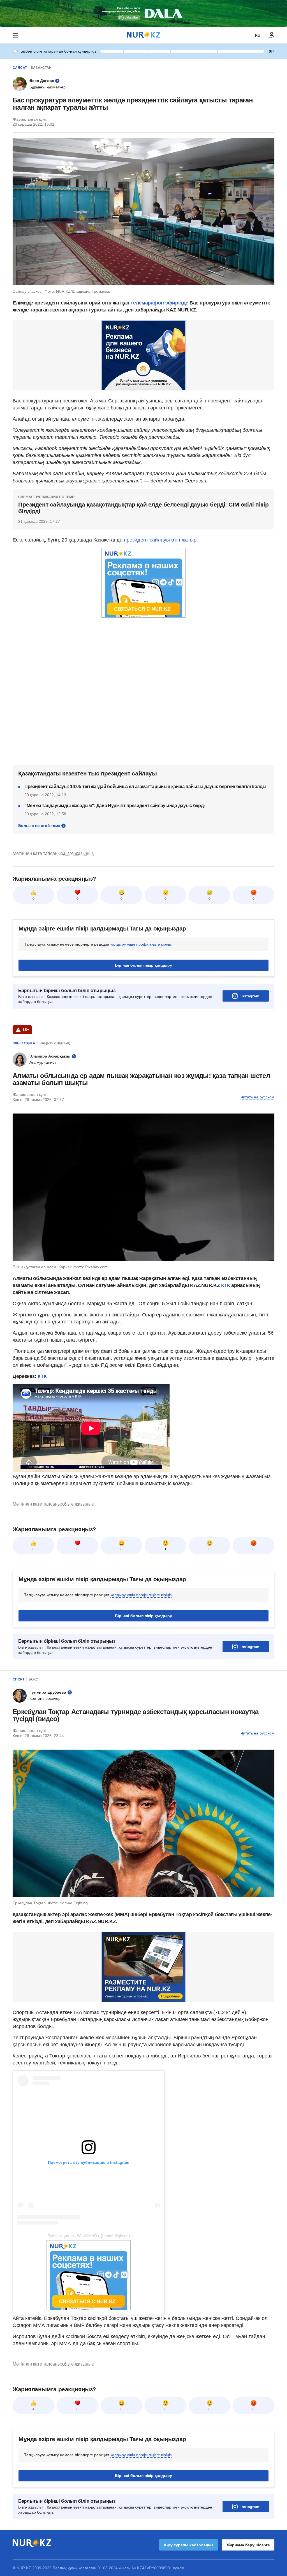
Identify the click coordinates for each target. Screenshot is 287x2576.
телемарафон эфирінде (160, 303)
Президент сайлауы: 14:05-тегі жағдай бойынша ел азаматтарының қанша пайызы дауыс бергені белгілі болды (145, 787)
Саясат (20, 68)
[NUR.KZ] (143, 35)
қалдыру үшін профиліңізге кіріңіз (141, 944)
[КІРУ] (272, 35)
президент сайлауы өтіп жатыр (160, 540)
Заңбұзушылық (55, 1043)
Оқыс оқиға (24, 1043)
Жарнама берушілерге (248, 2545)
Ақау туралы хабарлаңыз (188, 2545)
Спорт (18, 1679)
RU (258, 35)
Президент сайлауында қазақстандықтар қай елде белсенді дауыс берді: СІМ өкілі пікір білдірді (143, 508)
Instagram (250, 996)
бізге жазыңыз (79, 853)
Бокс (33, 1679)
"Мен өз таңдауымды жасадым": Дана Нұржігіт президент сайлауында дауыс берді (114, 806)
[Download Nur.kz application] (143, 13)
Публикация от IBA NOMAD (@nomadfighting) (89, 2236)
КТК (226, 1285)
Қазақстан (41, 68)
